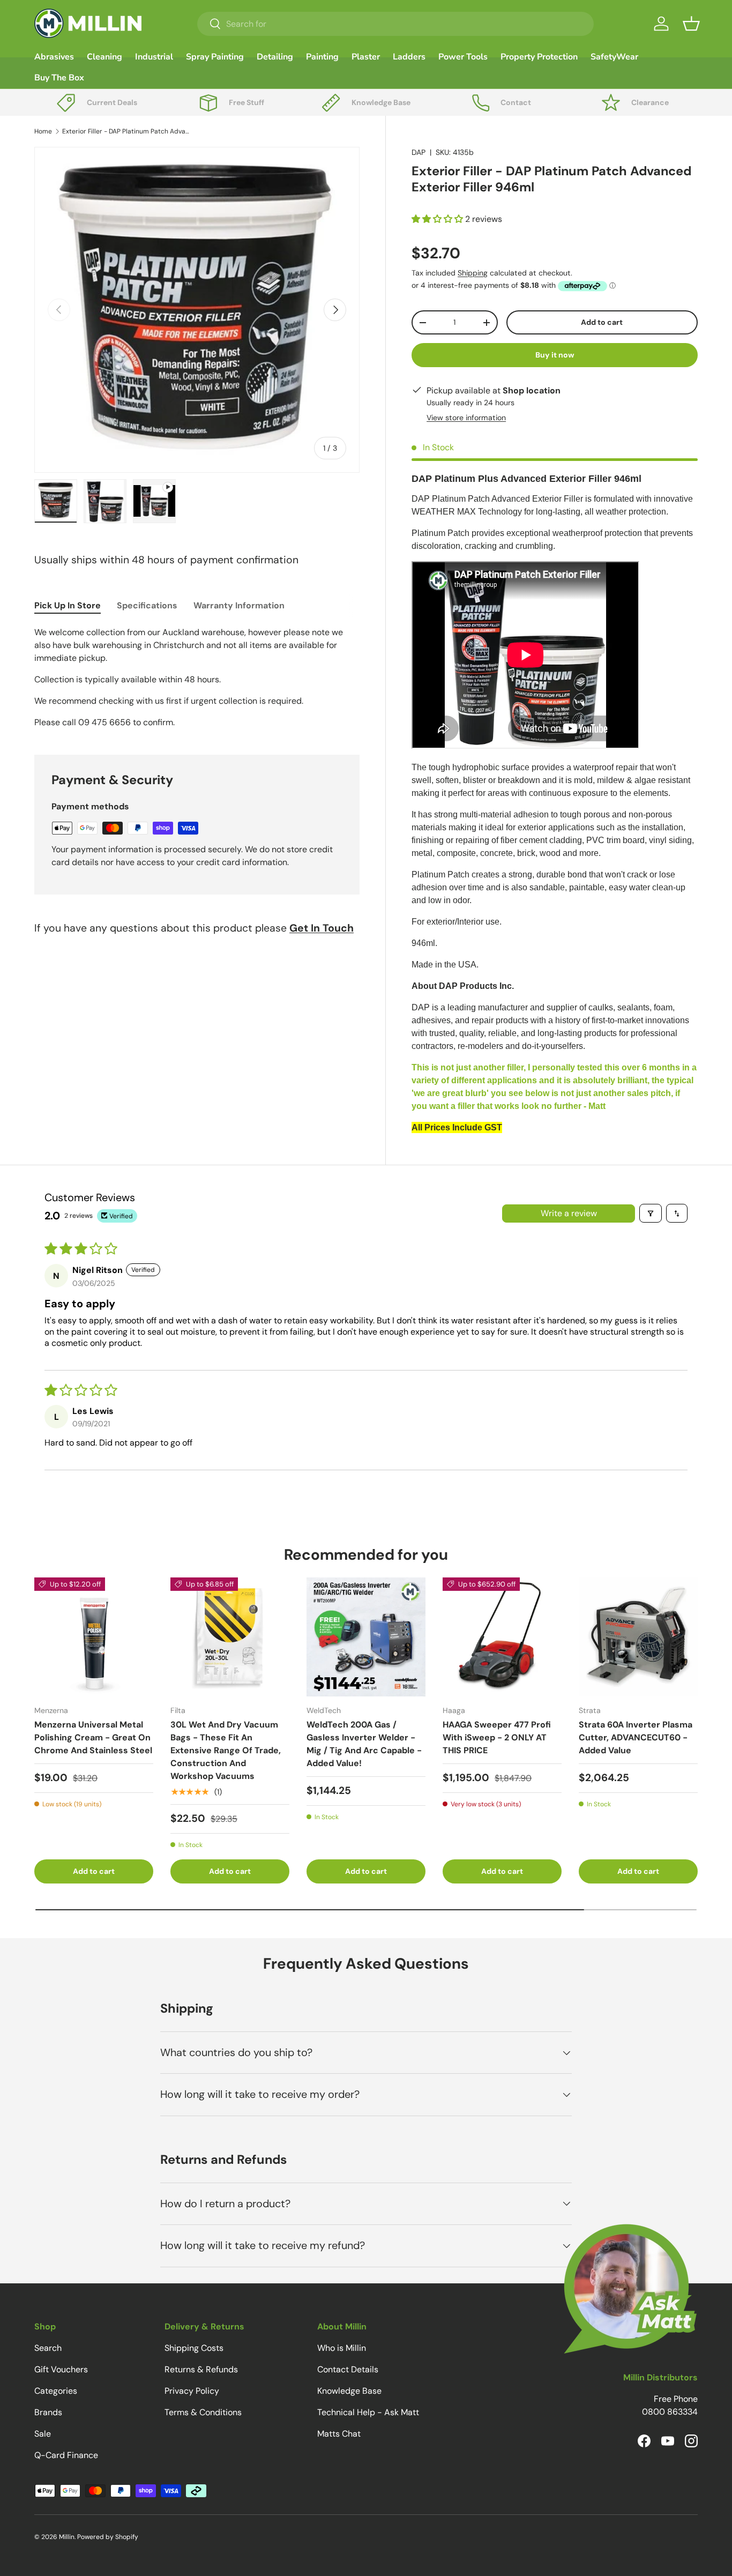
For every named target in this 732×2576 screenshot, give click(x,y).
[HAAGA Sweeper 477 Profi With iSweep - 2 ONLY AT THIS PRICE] (502, 1637)
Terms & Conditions (203, 2412)
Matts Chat (339, 2434)
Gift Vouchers (61, 2369)
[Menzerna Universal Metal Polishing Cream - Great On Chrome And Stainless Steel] (94, 1637)
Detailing (275, 57)
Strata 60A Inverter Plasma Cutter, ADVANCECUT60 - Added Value (636, 1737)
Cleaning (104, 57)
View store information (466, 418)
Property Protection (539, 57)
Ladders (409, 57)
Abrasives (54, 57)
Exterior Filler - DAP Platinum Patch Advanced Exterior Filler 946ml (126, 131)
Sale (43, 2434)
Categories (56, 2391)
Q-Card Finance (66, 2455)
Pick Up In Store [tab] (68, 605)
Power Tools (463, 57)
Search (48, 2348)
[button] (691, 24)
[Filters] (651, 1213)
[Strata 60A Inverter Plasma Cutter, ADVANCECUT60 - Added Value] (638, 1637)
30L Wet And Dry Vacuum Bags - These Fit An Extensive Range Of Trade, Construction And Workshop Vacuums (226, 1750)
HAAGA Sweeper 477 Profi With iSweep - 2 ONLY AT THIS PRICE (497, 1737)
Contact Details (348, 2369)
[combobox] (395, 24)
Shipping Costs (194, 2348)
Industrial (154, 57)
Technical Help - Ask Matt (368, 2412)
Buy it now (555, 355)
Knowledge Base (349, 2391)
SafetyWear (614, 57)
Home (43, 131)
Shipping (473, 273)
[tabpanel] (197, 677)
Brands (48, 2412)
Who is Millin (342, 2348)
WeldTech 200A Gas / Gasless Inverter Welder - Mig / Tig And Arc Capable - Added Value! (364, 1744)
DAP (419, 152)
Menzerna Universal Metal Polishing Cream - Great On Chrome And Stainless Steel (93, 1737)
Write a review (569, 1213)
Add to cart (602, 322)
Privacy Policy (192, 2391)
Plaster (366, 57)
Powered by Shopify (108, 2537)
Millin (67, 2537)
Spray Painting (215, 57)
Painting (322, 57)
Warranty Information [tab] (239, 605)
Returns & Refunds (201, 2369)
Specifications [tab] (147, 605)
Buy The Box (59, 78)
